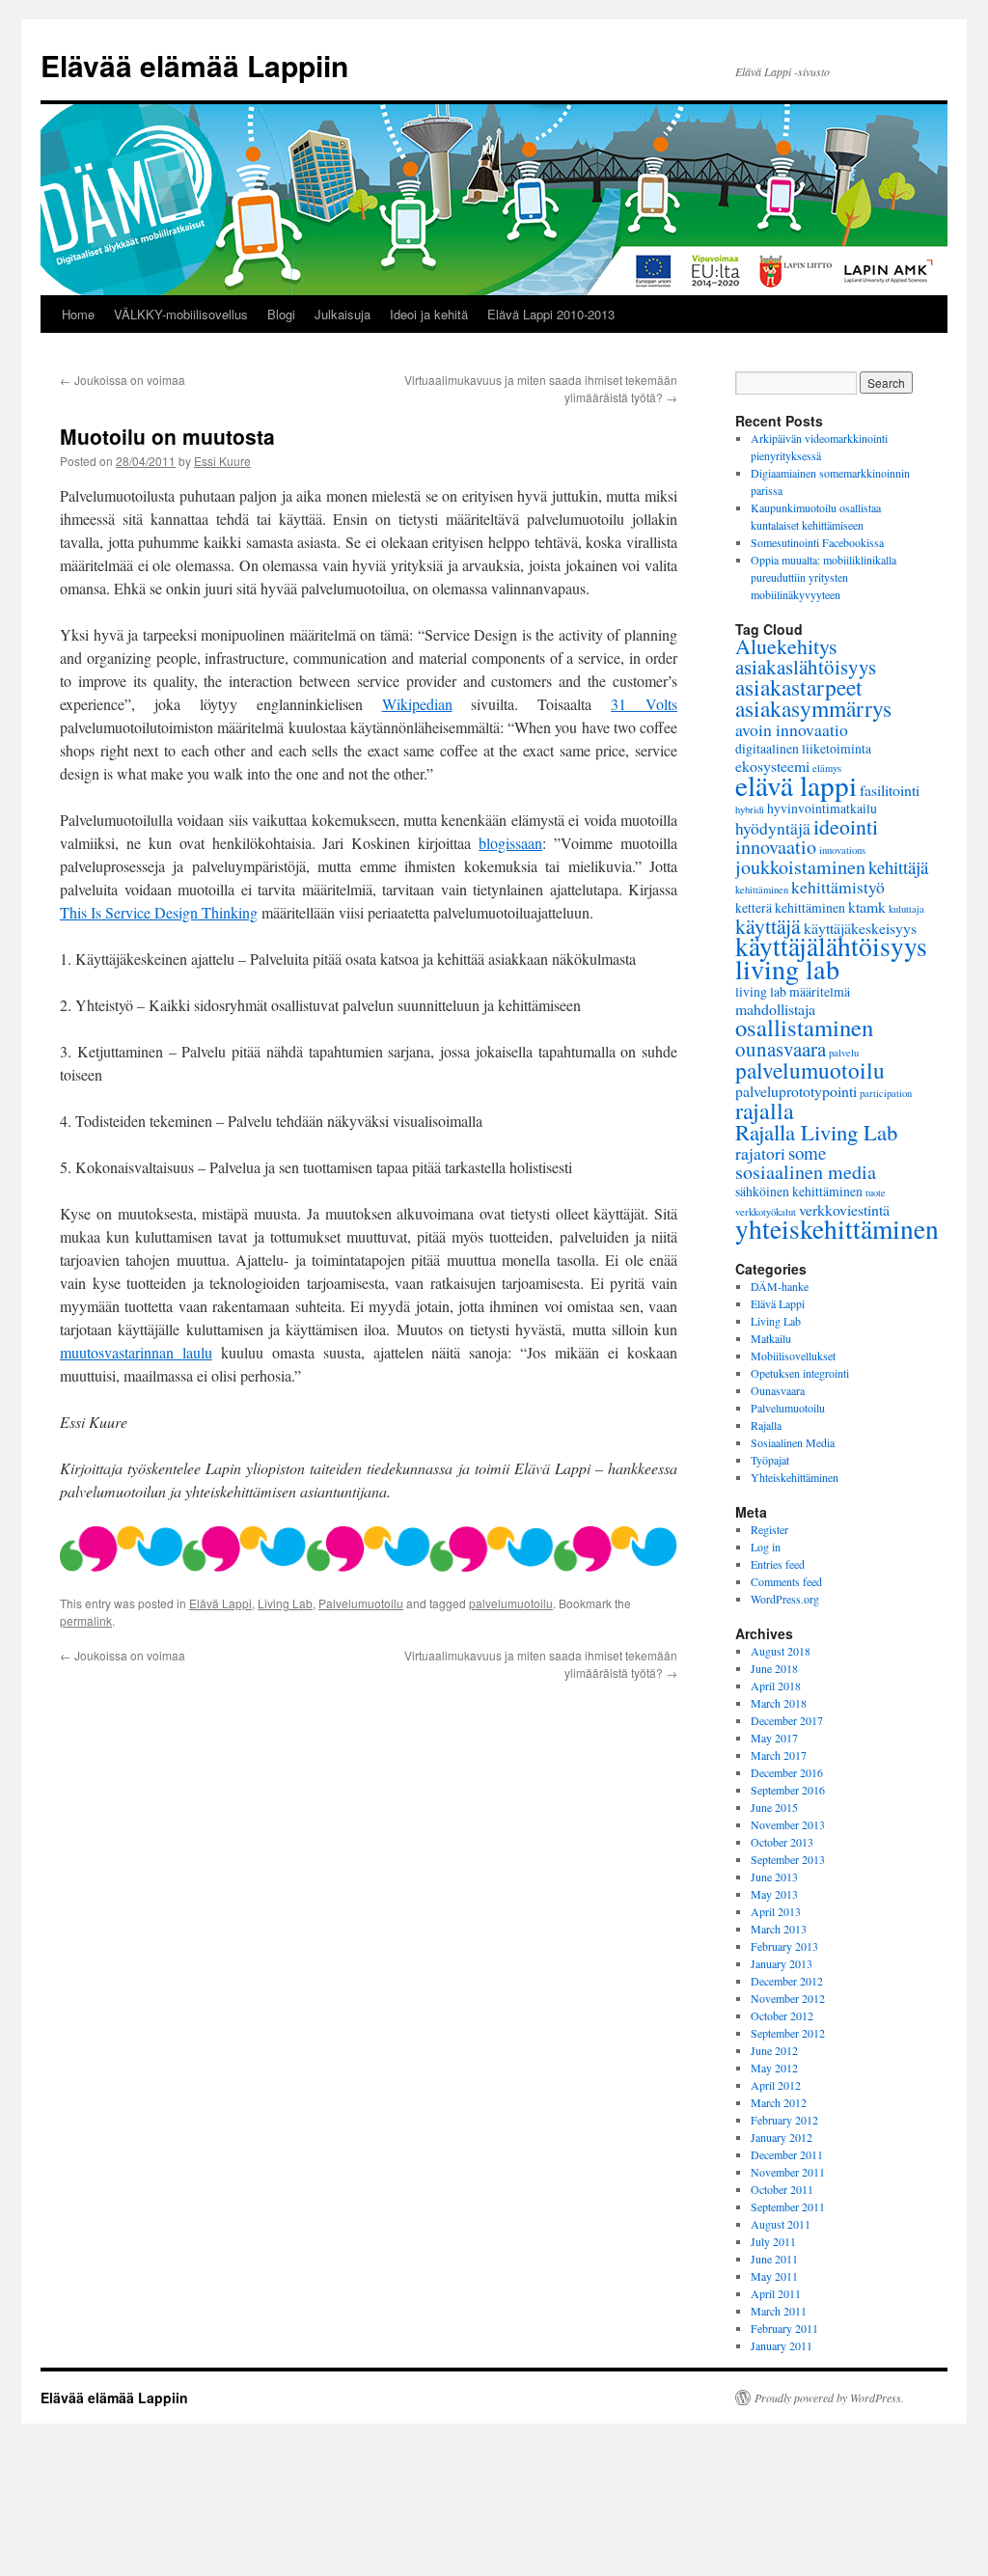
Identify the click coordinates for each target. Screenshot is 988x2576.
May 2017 (774, 1738)
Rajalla (766, 1425)
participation (886, 1093)
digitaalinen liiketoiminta (803, 748)
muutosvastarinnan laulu (136, 1352)
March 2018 (779, 1703)
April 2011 (776, 2293)
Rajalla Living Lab (816, 1132)
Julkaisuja (343, 314)
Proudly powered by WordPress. (829, 2398)
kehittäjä (898, 867)
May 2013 (774, 1894)
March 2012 (779, 2102)
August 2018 (781, 1651)
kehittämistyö (838, 887)
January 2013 (782, 1963)
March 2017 (779, 1755)
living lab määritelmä (793, 991)
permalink (86, 1620)
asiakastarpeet (799, 687)
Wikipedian (417, 704)
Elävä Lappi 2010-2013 (551, 314)
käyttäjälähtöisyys (831, 946)
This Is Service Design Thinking (159, 912)
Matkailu (771, 1338)
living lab (787, 969)
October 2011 (782, 2189)
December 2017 (787, 1720)
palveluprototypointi (796, 1091)
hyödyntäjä (773, 828)
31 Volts (644, 704)
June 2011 (774, 2259)
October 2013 (782, 1842)
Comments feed (786, 1581)
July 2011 (773, 2241)
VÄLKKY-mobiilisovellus (181, 314)
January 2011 (782, 2345)
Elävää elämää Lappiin (194, 65)
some (807, 1152)
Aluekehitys (786, 646)
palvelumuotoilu (511, 1603)
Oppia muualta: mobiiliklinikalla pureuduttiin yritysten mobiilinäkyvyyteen (823, 577)
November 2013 (788, 1824)
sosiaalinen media (806, 1172)
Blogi (281, 314)
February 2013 (784, 1946)
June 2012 (774, 2050)
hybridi (750, 809)
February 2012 (784, 2120)
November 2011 (788, 2172)
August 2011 (781, 2224)
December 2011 (787, 2154)
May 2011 (774, 2276)
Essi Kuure (222, 461)
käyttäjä (768, 926)
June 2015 (774, 1807)
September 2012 (788, 2033)
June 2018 (774, 1668)
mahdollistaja (775, 1009)
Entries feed (778, 1564)
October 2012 (782, 2015)
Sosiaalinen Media (793, 1442)
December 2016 (787, 1772)
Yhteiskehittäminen (795, 1477)
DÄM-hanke (780, 1286)
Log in (766, 1547)
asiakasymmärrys (813, 708)
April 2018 (776, 1685)
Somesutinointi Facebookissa (817, 542)
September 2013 (788, 1859)
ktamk (867, 906)
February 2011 (784, 2328)
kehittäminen (762, 890)
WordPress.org (785, 1599)
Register (769, 1529)
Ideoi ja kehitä (429, 314)
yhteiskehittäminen (837, 1229)
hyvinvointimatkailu (822, 808)
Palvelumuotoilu (361, 1603)
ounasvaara (781, 1049)
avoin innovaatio (792, 729)
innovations (842, 850)
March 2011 (779, 2311)
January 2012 (782, 2137)
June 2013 (774, 1877)
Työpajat (770, 1460)
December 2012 (787, 1981)
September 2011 (788, 2206)
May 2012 (774, 2068)
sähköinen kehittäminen (799, 1191)
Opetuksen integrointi (800, 1373)
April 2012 (776, 2085)
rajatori (760, 1153)
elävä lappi (796, 785)
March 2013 (779, 1929)
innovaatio (776, 847)
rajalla (765, 1110)
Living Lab (285, 1603)
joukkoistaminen (800, 867)
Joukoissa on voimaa (123, 380)
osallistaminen (804, 1027)
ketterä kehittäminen (790, 907)
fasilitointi (890, 790)
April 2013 (776, 1911)
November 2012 (788, 1998)
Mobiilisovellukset (793, 1356)
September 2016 (788, 1790)
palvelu (844, 1053)
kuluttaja (906, 909)
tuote (876, 1192)
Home (78, 314)
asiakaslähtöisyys (806, 667)
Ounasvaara (778, 1390)
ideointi (846, 826)
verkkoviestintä (844, 1209)
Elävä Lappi (220, 1603)
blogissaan (510, 843)
